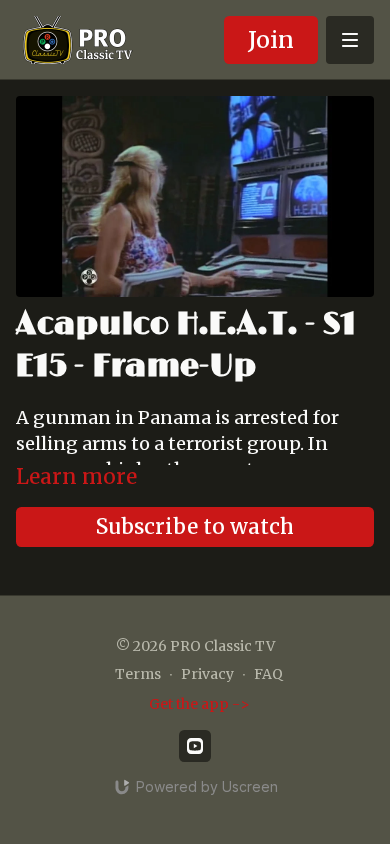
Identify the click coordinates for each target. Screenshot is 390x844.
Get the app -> (199, 704)
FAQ (268, 674)
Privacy (207, 674)
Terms (138, 674)
